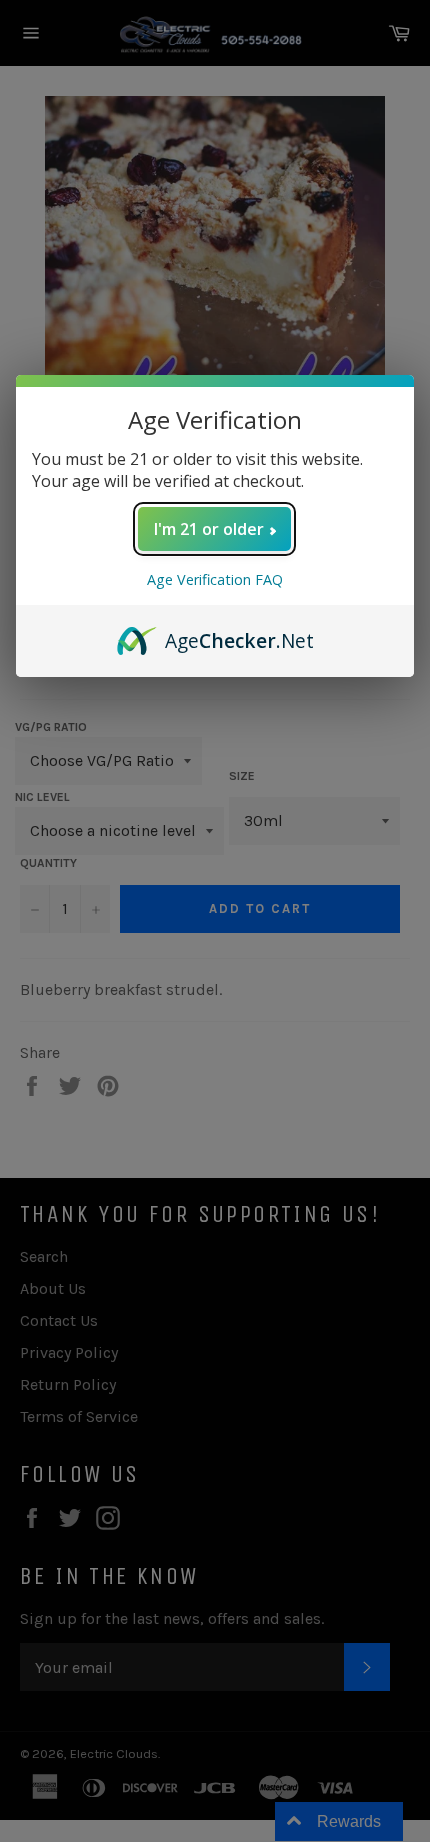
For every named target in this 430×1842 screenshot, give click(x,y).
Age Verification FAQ (215, 579)
